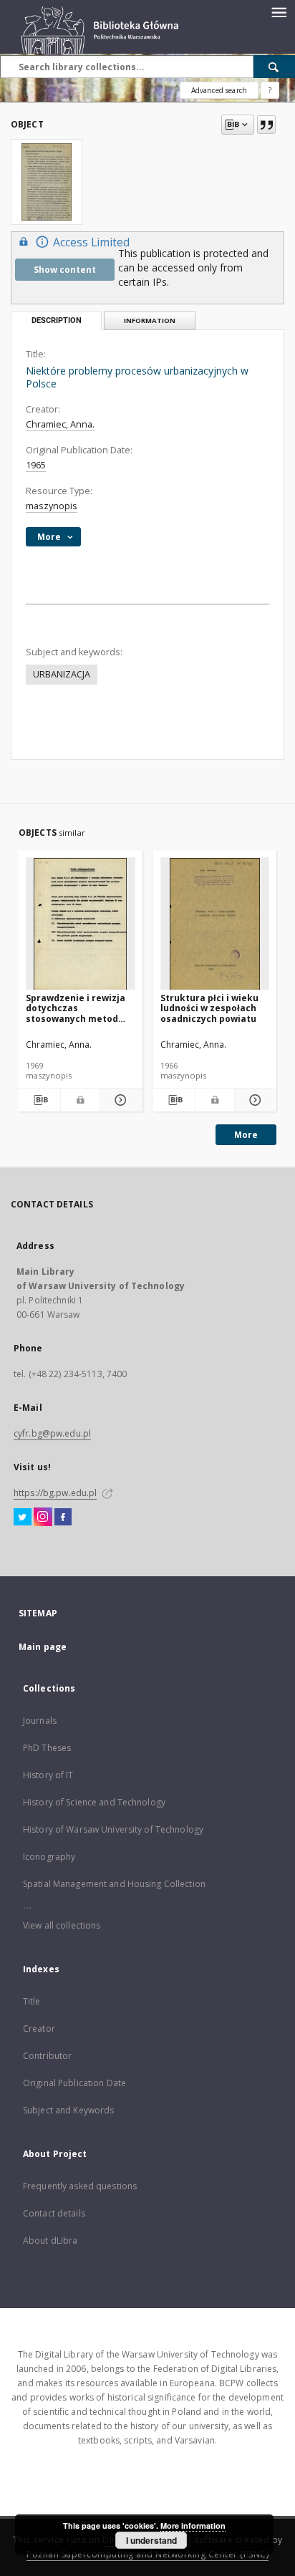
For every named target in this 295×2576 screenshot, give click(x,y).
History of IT (48, 1775)
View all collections (62, 1925)
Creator (39, 2029)
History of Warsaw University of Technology (113, 1829)
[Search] (274, 67)
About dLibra (50, 2240)
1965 (36, 465)
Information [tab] (150, 320)
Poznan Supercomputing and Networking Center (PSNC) (147, 2554)
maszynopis (52, 506)
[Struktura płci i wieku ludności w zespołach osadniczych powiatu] (215, 924)
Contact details (54, 2213)
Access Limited (91, 242)
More (246, 1135)
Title (32, 2001)
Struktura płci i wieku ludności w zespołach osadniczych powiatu (209, 1008)
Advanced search (219, 90)
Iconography (49, 1857)
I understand (151, 2540)
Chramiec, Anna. (60, 424)
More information (193, 2526)
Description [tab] (57, 320)
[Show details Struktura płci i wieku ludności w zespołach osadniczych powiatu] (253, 1100)
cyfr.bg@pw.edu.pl (52, 1433)
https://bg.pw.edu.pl (55, 1493)
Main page (43, 1647)
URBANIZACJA (62, 674)
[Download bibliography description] (39, 1100)
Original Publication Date (74, 2083)
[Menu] (279, 11)
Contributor (47, 2056)
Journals (40, 1721)
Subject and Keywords (68, 2110)
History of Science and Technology (94, 1802)
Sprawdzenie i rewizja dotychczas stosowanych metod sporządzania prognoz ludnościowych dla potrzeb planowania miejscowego (77, 1008)
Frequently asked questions (80, 2186)
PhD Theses (47, 1748)
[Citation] (266, 125)
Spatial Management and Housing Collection (114, 1884)
